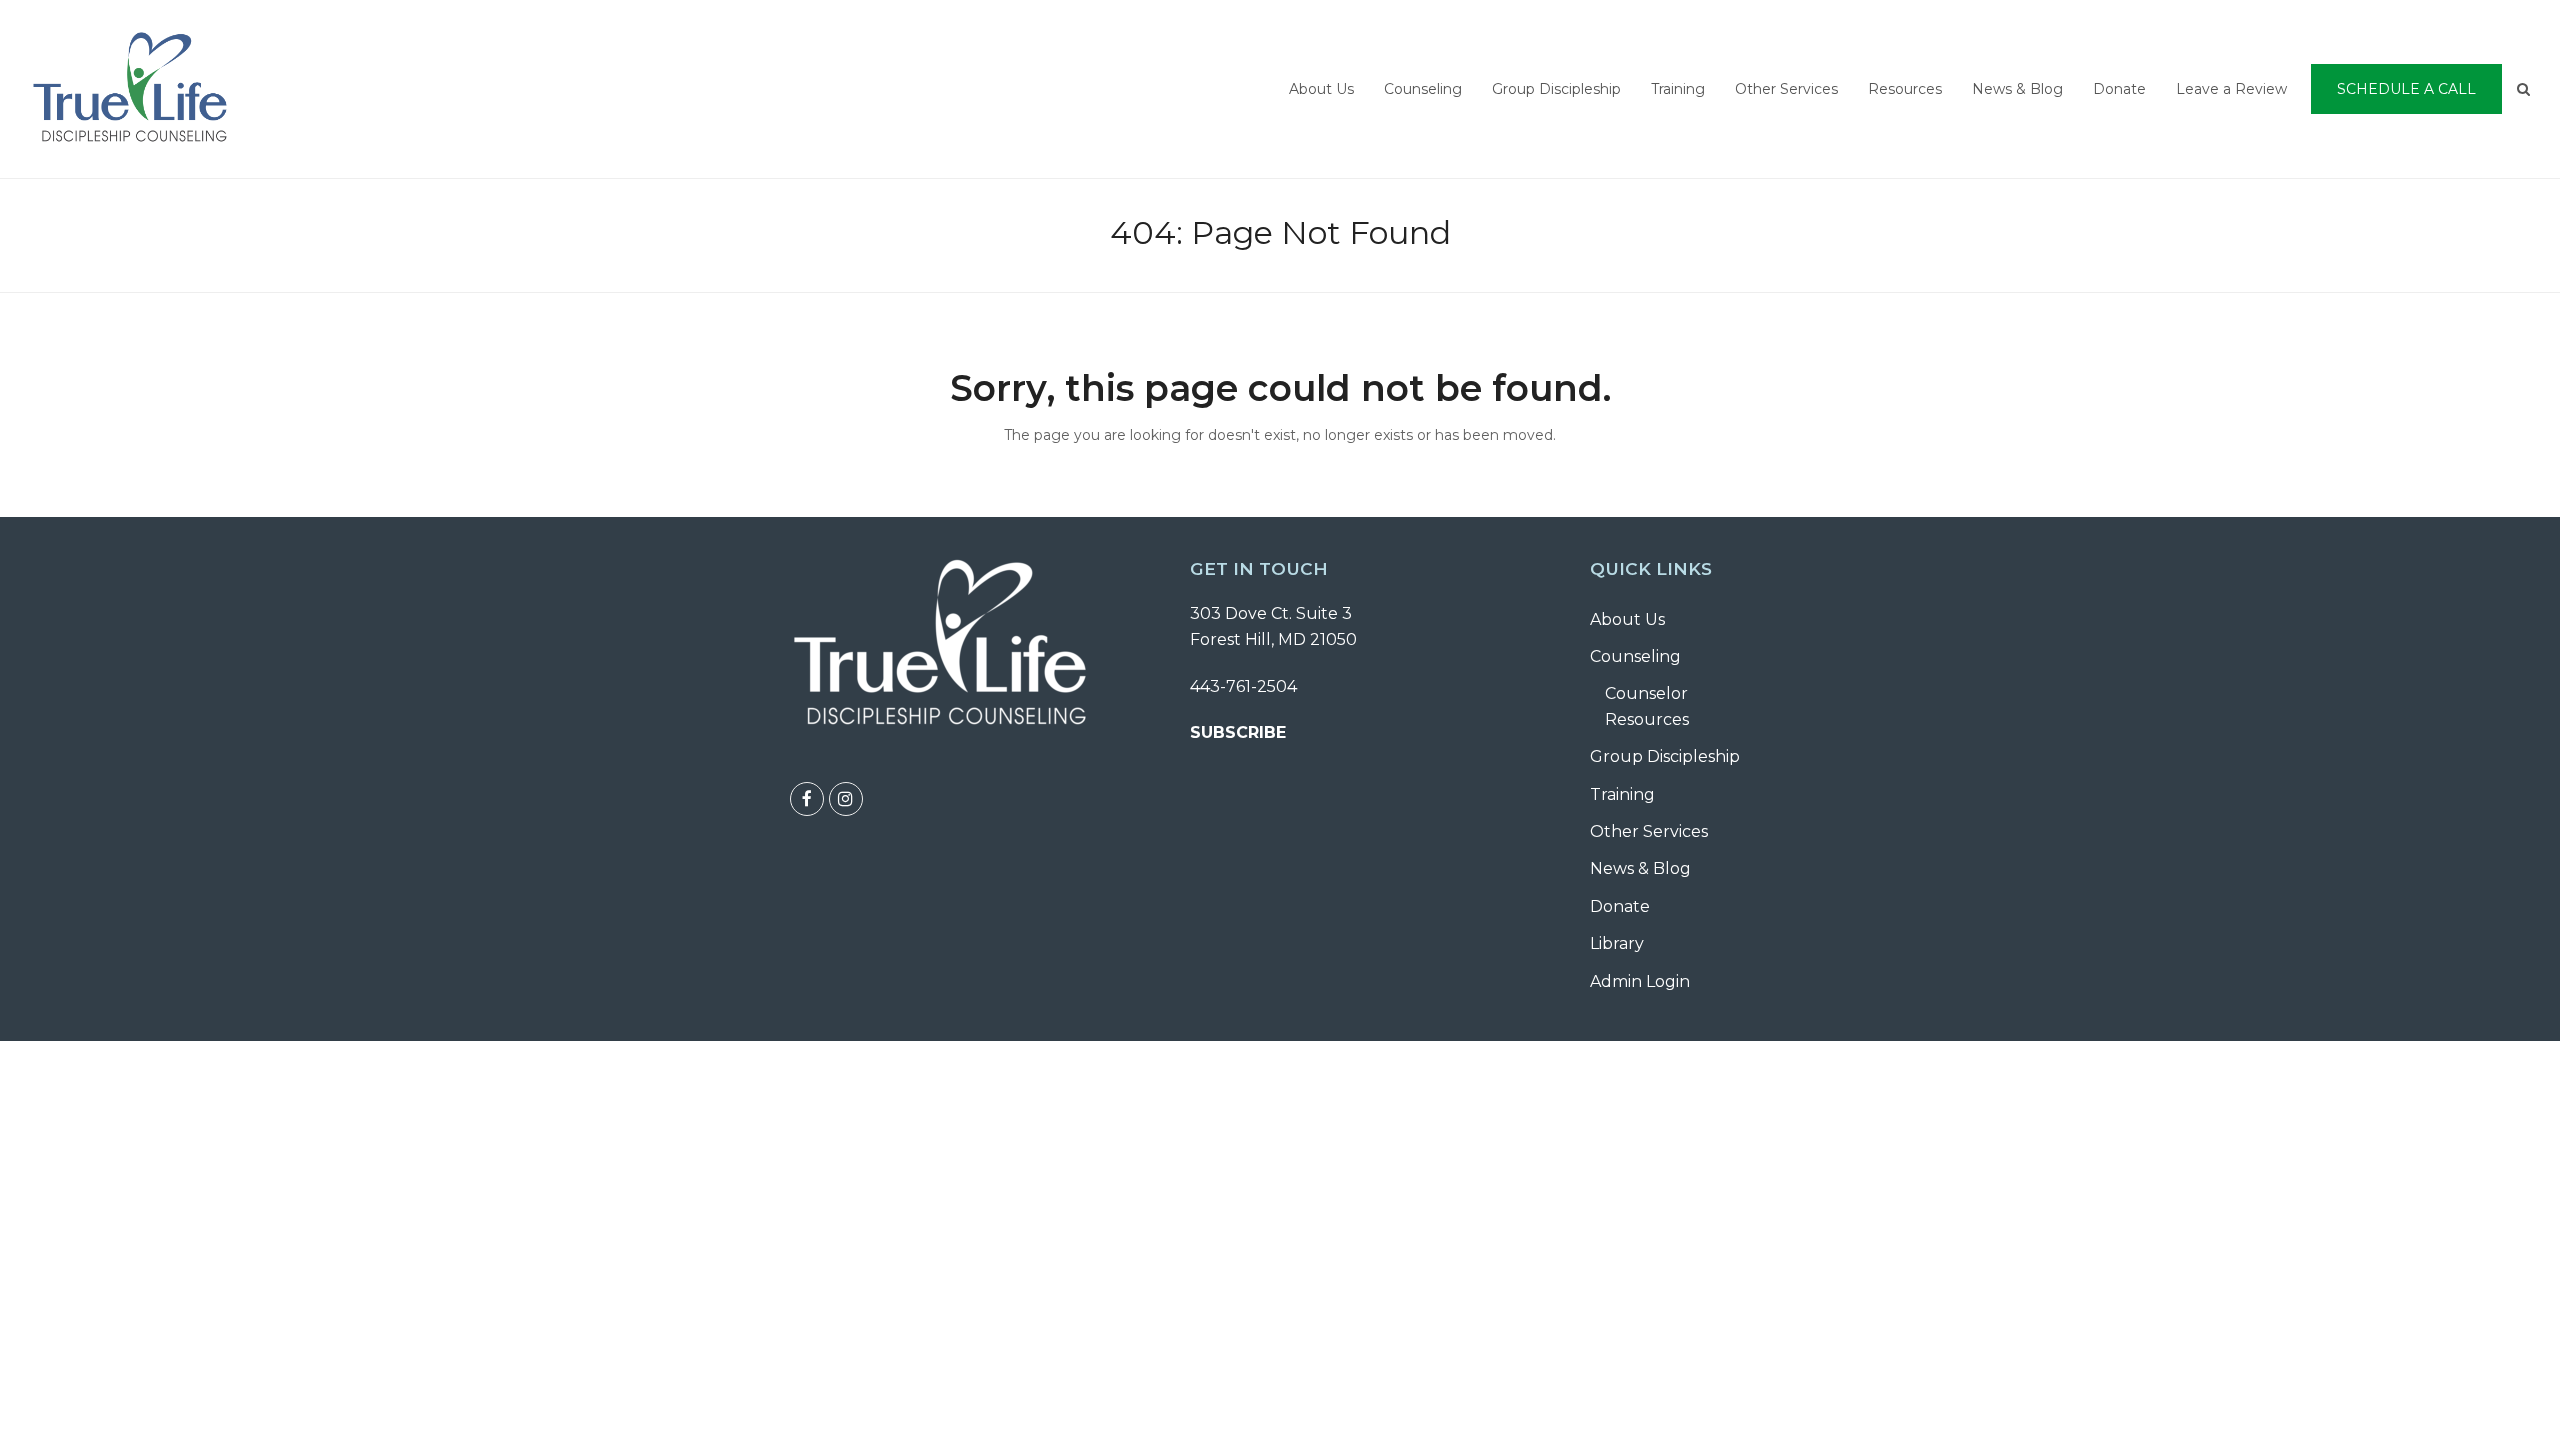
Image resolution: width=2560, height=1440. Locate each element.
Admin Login (1640, 981)
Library (1617, 943)
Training (1622, 794)
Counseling (1635, 656)
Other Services (1649, 831)
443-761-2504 (1243, 686)
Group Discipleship (1665, 756)
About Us (1627, 619)
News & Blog (1640, 868)
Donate (1620, 906)
